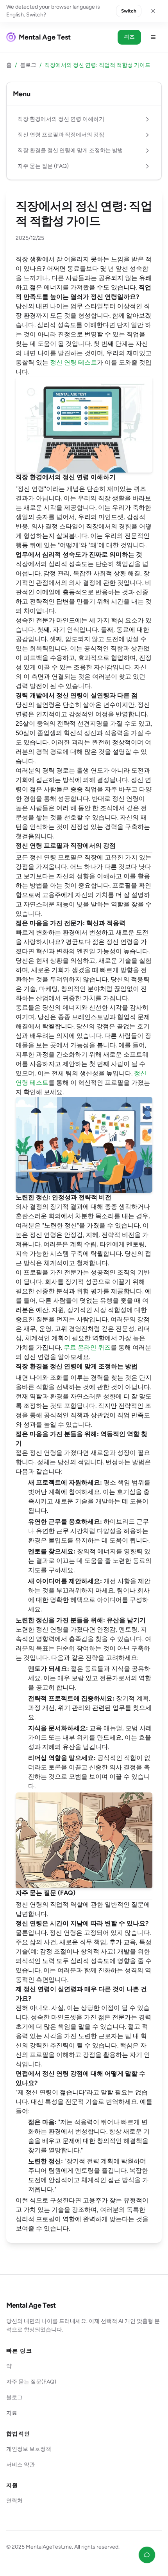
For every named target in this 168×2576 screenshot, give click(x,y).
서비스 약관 (21, 2465)
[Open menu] (153, 37)
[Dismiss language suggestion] (153, 11)
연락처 (14, 2501)
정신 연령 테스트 (73, 362)
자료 (12, 2413)
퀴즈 (129, 37)
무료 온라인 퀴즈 (87, 1347)
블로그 (28, 65)
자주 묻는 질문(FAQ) (31, 2382)
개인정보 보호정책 (29, 2449)
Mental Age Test (31, 2305)
